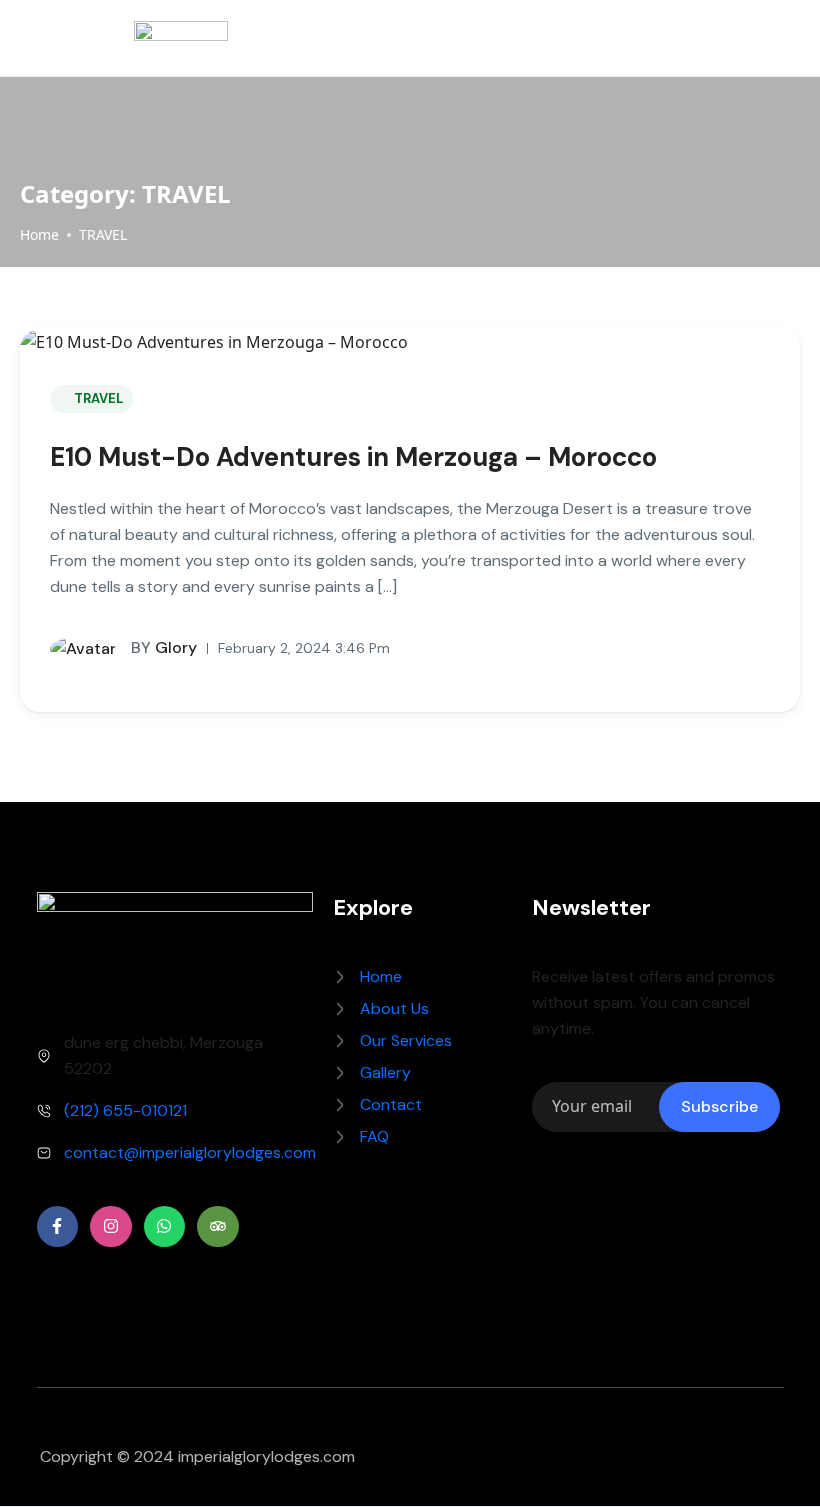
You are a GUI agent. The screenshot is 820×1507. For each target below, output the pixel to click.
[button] (771, 38)
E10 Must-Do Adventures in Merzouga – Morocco (353, 457)
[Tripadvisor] (218, 1227)
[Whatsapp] (165, 1227)
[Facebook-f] (58, 1227)
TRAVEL (103, 234)
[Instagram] (111, 1227)
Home (39, 234)
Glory (164, 647)
